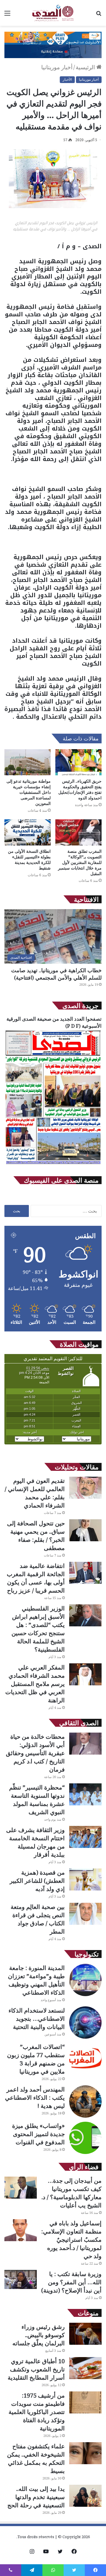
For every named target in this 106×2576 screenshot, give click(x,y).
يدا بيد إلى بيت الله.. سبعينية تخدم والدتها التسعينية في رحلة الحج (36, 2497)
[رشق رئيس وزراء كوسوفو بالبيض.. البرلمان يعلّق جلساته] (85, 2334)
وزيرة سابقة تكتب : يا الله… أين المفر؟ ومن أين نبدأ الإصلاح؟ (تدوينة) (71, 2282)
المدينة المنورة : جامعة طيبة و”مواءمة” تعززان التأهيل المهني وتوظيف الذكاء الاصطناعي (36, 1980)
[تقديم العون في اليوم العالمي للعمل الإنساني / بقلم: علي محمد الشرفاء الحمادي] (85, 1488)
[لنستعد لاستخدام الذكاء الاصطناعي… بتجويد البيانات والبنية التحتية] (85, 2023)
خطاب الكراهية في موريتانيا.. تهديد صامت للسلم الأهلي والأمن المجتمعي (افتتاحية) (56, 974)
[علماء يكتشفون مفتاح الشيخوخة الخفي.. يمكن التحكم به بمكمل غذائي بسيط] (85, 2453)
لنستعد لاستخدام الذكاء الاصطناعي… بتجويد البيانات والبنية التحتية (37, 2019)
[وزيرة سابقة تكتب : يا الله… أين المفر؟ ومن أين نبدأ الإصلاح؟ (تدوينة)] (21, 2279)
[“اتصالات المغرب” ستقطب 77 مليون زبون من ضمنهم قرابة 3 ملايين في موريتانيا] (85, 2059)
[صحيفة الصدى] (53, 13)
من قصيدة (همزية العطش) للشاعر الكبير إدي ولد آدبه (37, 1881)
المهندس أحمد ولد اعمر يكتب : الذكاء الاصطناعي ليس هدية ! (35, 2098)
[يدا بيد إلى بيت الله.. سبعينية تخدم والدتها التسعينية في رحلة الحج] (85, 2496)
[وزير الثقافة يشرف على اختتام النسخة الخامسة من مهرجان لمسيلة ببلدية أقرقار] (85, 1837)
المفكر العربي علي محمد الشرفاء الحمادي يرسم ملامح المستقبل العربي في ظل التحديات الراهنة (35, 1684)
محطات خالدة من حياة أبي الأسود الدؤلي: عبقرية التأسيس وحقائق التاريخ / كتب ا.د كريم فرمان (35, 1753)
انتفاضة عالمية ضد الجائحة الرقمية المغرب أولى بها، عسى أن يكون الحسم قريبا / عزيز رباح (36, 1578)
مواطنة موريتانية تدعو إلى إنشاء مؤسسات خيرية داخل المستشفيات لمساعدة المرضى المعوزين (29, 792)
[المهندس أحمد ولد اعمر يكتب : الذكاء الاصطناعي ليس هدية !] (85, 2101)
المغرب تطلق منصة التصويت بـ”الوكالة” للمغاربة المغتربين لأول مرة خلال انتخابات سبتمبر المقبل (80, 862)
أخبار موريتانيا (57, 67)
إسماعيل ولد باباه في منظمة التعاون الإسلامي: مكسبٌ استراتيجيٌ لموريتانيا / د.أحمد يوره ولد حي (71, 2240)
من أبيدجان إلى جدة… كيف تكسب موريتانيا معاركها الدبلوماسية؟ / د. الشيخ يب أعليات (72, 2193)
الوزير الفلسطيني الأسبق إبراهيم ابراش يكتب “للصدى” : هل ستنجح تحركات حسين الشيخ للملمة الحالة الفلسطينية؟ (38, 1629)
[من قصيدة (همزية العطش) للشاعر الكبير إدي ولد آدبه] (85, 1879)
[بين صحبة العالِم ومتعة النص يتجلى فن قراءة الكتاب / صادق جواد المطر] (85, 1914)
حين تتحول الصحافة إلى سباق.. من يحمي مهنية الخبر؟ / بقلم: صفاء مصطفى (36, 1536)
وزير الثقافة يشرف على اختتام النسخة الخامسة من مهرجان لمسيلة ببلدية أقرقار (35, 1842)
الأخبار (67, 79)
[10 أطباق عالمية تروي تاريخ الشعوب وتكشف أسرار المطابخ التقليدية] (85, 2368)
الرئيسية (86, 67)
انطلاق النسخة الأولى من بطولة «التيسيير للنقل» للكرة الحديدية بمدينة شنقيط (29, 860)
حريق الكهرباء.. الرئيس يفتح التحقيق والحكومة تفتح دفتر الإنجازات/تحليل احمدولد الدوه (80, 789)
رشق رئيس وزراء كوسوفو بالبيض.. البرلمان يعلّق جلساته (39, 2335)
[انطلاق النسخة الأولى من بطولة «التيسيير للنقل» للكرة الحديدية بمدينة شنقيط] (28, 832)
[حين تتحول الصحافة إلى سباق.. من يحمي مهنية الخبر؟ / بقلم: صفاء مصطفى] (85, 1530)
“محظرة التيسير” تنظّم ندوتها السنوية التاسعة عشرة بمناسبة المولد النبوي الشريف (37, 1800)
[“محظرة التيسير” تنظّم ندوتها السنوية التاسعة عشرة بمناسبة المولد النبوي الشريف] (85, 1794)
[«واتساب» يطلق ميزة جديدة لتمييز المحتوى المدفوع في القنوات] (85, 2138)
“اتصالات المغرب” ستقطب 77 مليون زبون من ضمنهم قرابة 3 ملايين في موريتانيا (36, 2059)
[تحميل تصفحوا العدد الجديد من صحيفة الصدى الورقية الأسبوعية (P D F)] (53, 1164)
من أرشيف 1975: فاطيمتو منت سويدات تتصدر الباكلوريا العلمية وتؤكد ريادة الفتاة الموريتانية (37, 2412)
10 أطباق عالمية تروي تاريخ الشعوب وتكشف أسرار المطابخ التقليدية (36, 2369)
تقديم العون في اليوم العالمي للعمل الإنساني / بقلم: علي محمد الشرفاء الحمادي (35, 1493)
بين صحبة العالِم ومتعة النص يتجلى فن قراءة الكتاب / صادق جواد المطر (38, 1919)
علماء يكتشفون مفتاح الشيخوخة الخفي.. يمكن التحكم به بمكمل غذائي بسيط (36, 2458)
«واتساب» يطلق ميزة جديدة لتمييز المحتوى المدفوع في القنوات (38, 2134)
